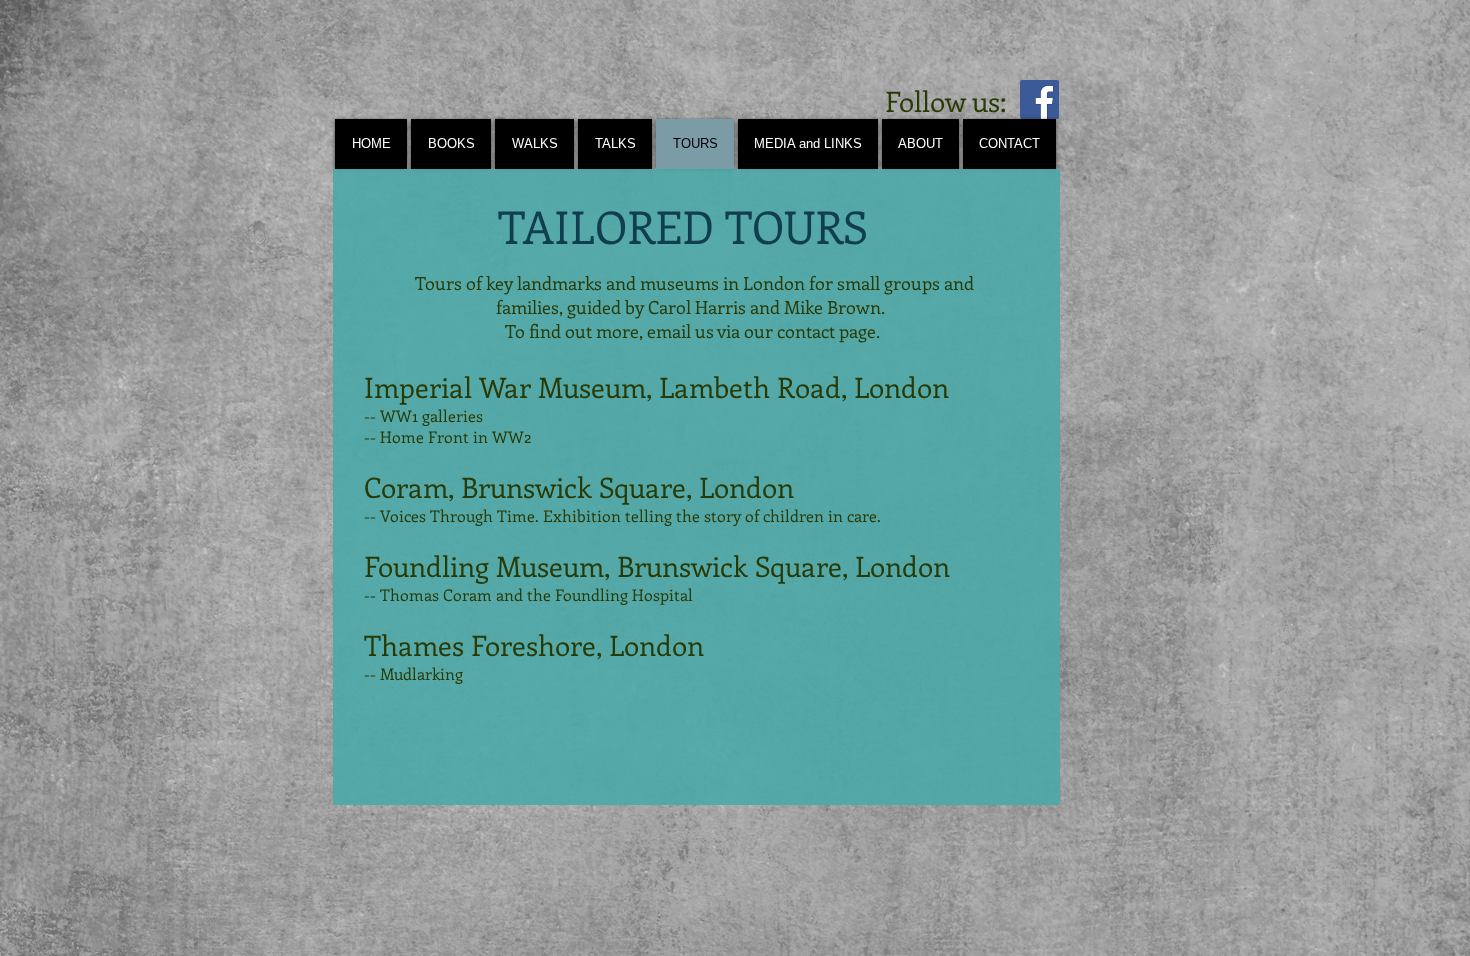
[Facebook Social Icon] (1039, 99)
